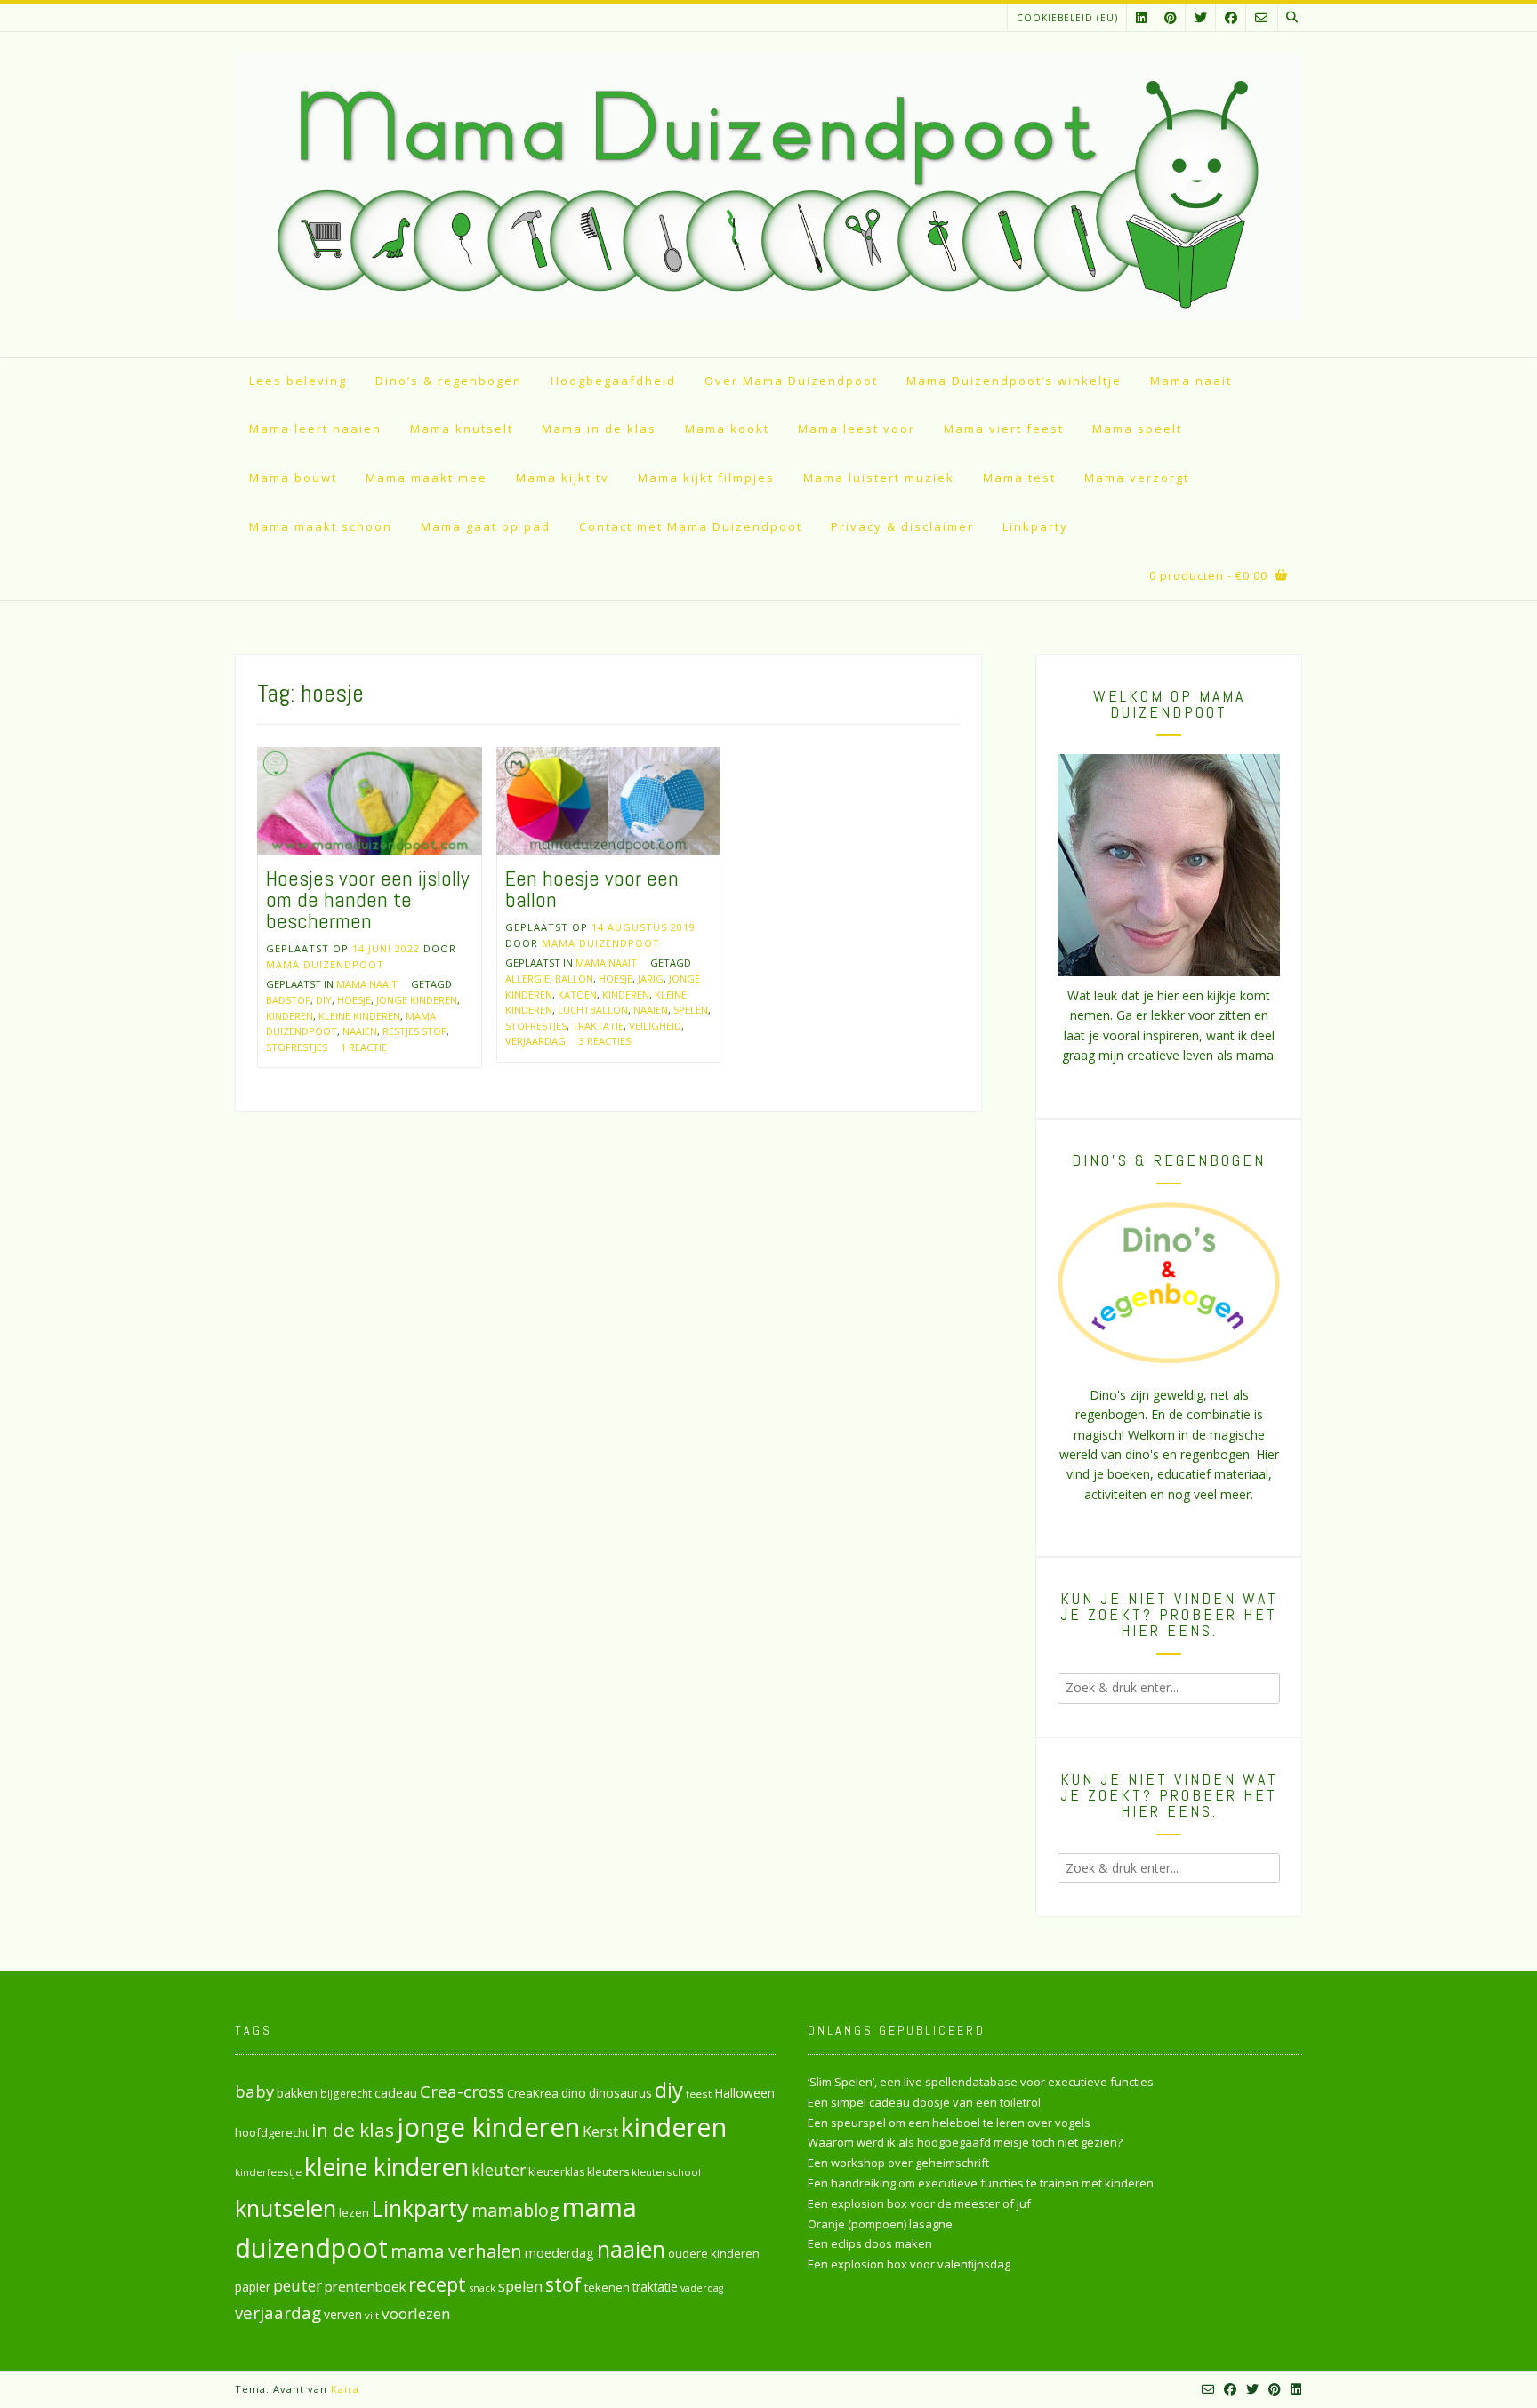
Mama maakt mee (426, 478)
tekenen (607, 2287)
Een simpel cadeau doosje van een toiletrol (924, 2102)
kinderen (290, 1016)
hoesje (354, 1000)
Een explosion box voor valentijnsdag (909, 2264)
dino (574, 2093)
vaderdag (702, 2288)
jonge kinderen (417, 1000)
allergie (527, 979)
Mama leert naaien (315, 429)
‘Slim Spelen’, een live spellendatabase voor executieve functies (981, 2082)
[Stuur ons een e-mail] (1261, 17)
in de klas (353, 2130)
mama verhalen (456, 2251)
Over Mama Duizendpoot (791, 381)
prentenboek (365, 2286)
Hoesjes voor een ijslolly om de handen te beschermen (367, 899)
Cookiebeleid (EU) (1067, 18)
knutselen (286, 2208)
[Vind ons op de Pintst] (1171, 17)
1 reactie (364, 1047)
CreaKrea (533, 2093)
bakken (297, 2093)
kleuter (499, 2170)
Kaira (345, 2389)
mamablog (515, 2210)
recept (437, 2284)
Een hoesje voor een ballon (592, 889)
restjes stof (414, 1031)
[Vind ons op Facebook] (1231, 17)
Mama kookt (727, 429)
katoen (577, 995)
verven (343, 2314)
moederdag (559, 2253)
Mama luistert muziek (879, 478)
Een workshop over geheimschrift (898, 2163)
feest (699, 2094)
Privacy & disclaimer (902, 526)
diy (324, 1000)
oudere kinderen (714, 2253)
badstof (288, 1000)
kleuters (608, 2172)
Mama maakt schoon (321, 526)
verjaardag (535, 1041)
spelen (691, 1010)
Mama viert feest (1004, 429)
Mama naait (1191, 381)
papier (253, 2287)
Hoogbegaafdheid (613, 381)
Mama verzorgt (1137, 478)
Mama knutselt (462, 429)
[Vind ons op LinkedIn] (1141, 17)
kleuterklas (556, 2172)
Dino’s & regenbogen (449, 381)
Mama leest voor (857, 429)
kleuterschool (666, 2172)
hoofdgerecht (272, 2132)
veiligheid (655, 1026)
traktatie (598, 1026)
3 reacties (605, 1041)
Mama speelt (1137, 429)
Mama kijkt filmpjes (706, 478)
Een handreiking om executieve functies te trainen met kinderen (981, 2183)
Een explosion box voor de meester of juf (919, 2203)
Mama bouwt (293, 478)
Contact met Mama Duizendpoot (691, 526)
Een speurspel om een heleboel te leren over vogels (949, 2123)
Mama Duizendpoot (325, 964)
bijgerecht (346, 2093)
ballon (574, 979)
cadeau (396, 2092)
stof (563, 2284)
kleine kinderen (359, 1016)
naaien (360, 1031)
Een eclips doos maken (870, 2243)
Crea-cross (462, 2091)
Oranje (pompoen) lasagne (880, 2224)
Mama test (1019, 478)
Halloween (744, 2093)
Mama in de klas (599, 429)
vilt (372, 2315)
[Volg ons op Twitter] (1201, 17)
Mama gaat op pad (486, 526)
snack (482, 2288)
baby (254, 2091)
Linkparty (1035, 526)
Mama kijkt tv (563, 478)
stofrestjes (297, 1047)
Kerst (600, 2131)
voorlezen (416, 2313)
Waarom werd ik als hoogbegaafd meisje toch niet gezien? (965, 2142)
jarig (651, 979)
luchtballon (593, 1010)
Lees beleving (298, 381)
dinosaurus (620, 2093)
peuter (298, 2286)
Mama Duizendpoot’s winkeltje (1014, 381)
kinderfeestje (268, 2172)
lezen (354, 2212)
